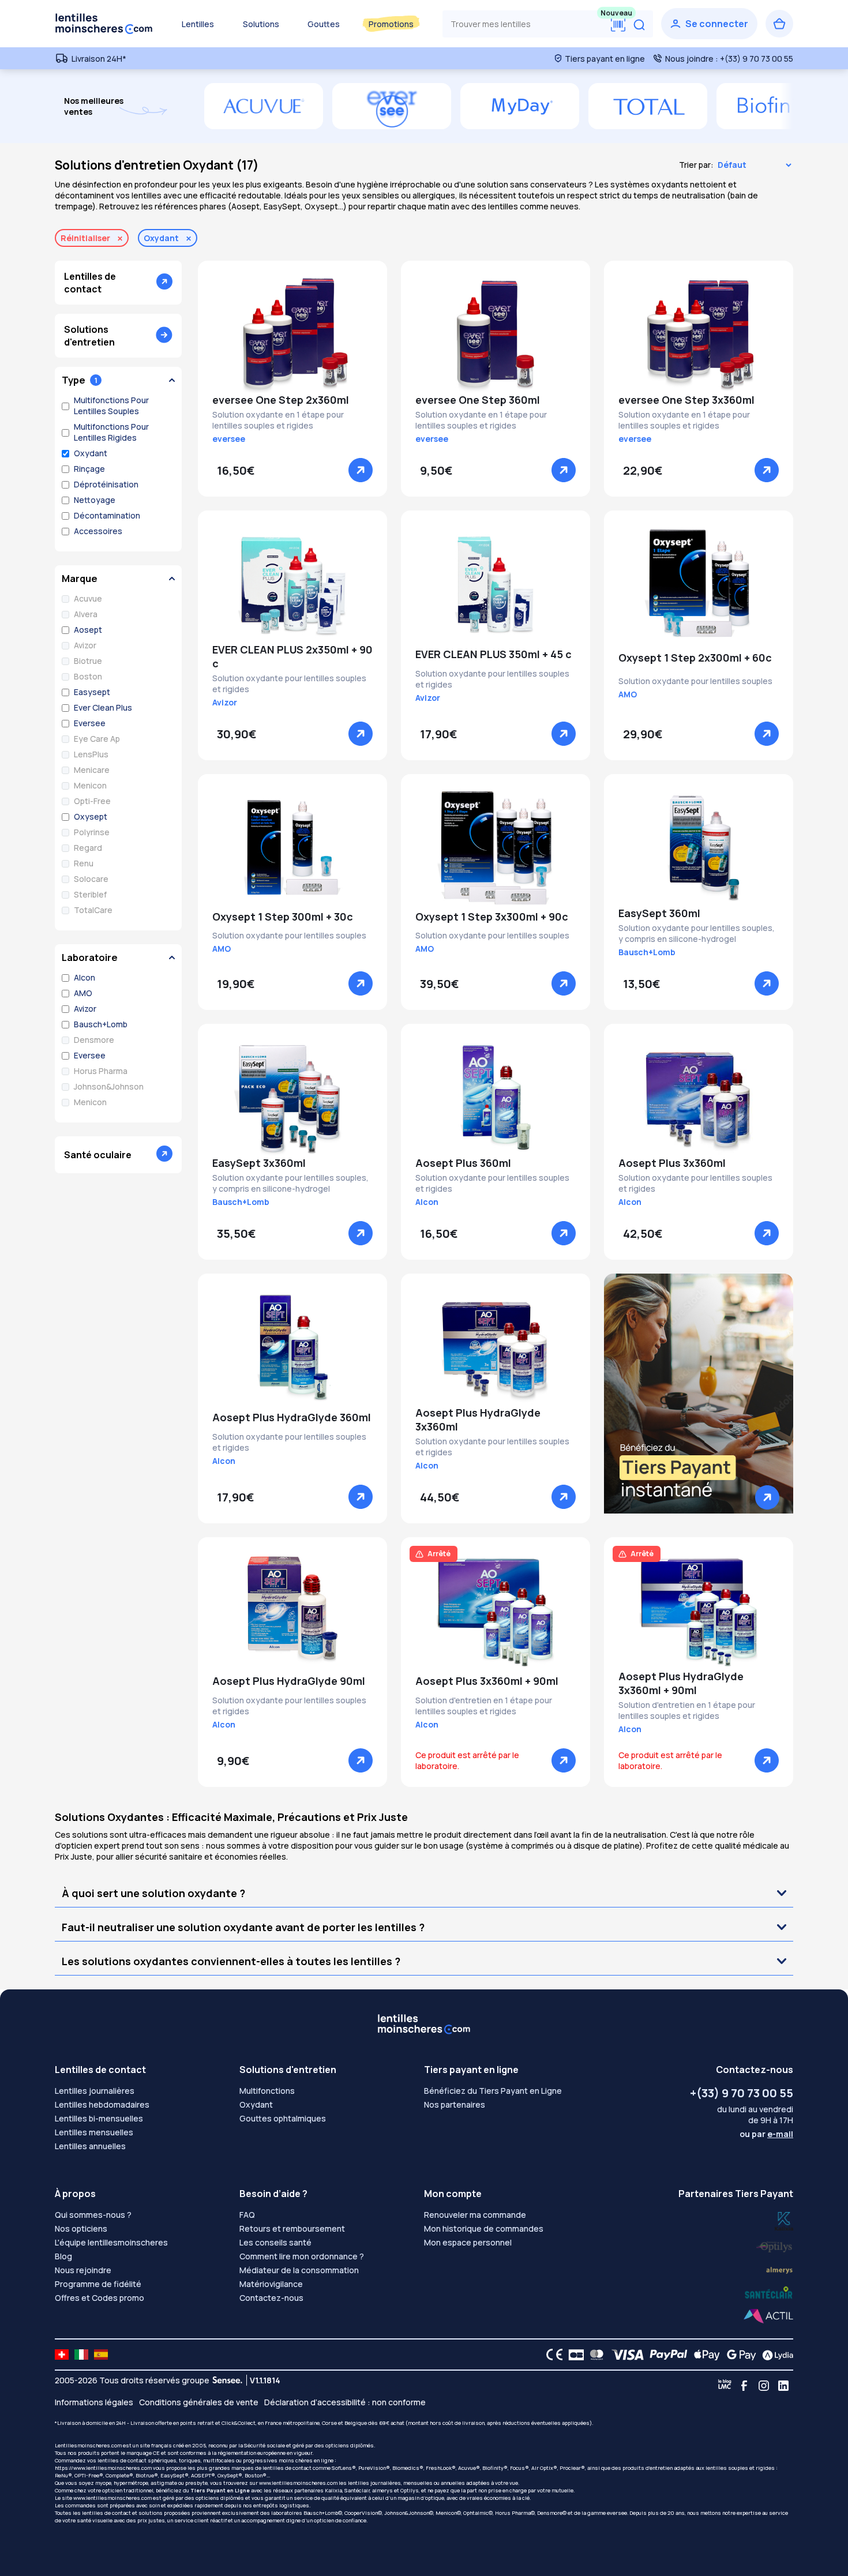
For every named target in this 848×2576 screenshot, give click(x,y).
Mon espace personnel (468, 2242)
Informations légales (94, 2402)
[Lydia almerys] (769, 2293)
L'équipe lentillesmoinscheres (111, 2242)
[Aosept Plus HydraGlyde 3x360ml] (496, 1347)
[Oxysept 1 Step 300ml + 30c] (292, 847)
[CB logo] (573, 2355)
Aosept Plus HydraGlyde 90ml (289, 1681)
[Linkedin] (783, 2386)
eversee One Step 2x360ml (281, 400)
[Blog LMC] (725, 2386)
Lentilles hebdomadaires (102, 2104)
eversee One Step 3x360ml (686, 400)
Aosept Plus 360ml (463, 1163)
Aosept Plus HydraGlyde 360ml (292, 1417)
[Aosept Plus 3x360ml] (699, 1097)
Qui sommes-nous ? (93, 2215)
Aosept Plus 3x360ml (672, 1163)
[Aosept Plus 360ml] (496, 1097)
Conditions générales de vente (199, 2402)
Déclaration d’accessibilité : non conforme (345, 2402)
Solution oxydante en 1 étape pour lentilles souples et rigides (278, 420)
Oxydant (256, 2104)
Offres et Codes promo (100, 2298)
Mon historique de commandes (484, 2228)
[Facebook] (744, 2386)
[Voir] (361, 470)
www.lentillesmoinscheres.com (298, 2483)
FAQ (247, 2215)
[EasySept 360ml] (699, 847)
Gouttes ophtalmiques (283, 2118)
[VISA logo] (624, 2355)
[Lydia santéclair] (779, 2269)
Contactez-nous (271, 2298)
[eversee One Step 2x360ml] (292, 334)
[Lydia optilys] (784, 2220)
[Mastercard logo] (594, 2355)
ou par (766, 2134)
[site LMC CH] (62, 2355)
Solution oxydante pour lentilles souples (695, 681)
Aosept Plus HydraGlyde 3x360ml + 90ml (681, 1683)
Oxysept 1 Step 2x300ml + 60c (695, 658)
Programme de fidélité (98, 2284)
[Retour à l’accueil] (104, 24)
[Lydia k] (775, 2245)
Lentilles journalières (95, 2091)
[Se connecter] (709, 24)
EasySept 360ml (659, 913)
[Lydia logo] (775, 2355)
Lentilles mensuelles (94, 2132)
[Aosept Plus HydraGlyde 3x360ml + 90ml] (699, 1610)
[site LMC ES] (101, 2355)
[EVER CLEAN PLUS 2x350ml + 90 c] (292, 584)
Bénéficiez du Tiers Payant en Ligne (493, 2091)
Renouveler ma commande (475, 2215)
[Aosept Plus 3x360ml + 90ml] (496, 1610)
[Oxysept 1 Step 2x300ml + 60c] (699, 584)
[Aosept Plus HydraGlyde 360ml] (292, 1347)
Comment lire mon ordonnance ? (302, 2256)
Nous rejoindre (83, 2270)
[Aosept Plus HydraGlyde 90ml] (292, 1610)
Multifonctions (267, 2091)
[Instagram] (764, 2386)
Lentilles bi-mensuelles (99, 2118)
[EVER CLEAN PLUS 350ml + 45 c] (496, 584)
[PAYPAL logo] (666, 2355)
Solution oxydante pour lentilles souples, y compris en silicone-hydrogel (697, 933)
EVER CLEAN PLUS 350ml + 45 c (494, 654)
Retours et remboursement (292, 2228)
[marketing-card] (699, 1393)
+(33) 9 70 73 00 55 (742, 2093)
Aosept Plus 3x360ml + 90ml (487, 1681)
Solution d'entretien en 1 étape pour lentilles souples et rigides (484, 1706)
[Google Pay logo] (738, 2355)
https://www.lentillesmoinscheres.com (103, 2468)
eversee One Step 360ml (478, 400)
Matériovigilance (271, 2284)
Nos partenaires (455, 2104)
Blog (63, 2256)
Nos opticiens (81, 2228)
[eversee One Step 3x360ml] (699, 334)
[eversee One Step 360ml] (496, 334)
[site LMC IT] (81, 2355)
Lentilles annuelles (90, 2146)
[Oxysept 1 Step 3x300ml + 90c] (496, 847)
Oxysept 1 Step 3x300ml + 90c (492, 917)
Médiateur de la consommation (299, 2270)
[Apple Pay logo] (704, 2355)
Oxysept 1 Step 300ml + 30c (283, 917)
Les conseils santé (275, 2242)
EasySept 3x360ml (259, 1163)
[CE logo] (551, 2355)
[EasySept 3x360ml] (292, 1097)
